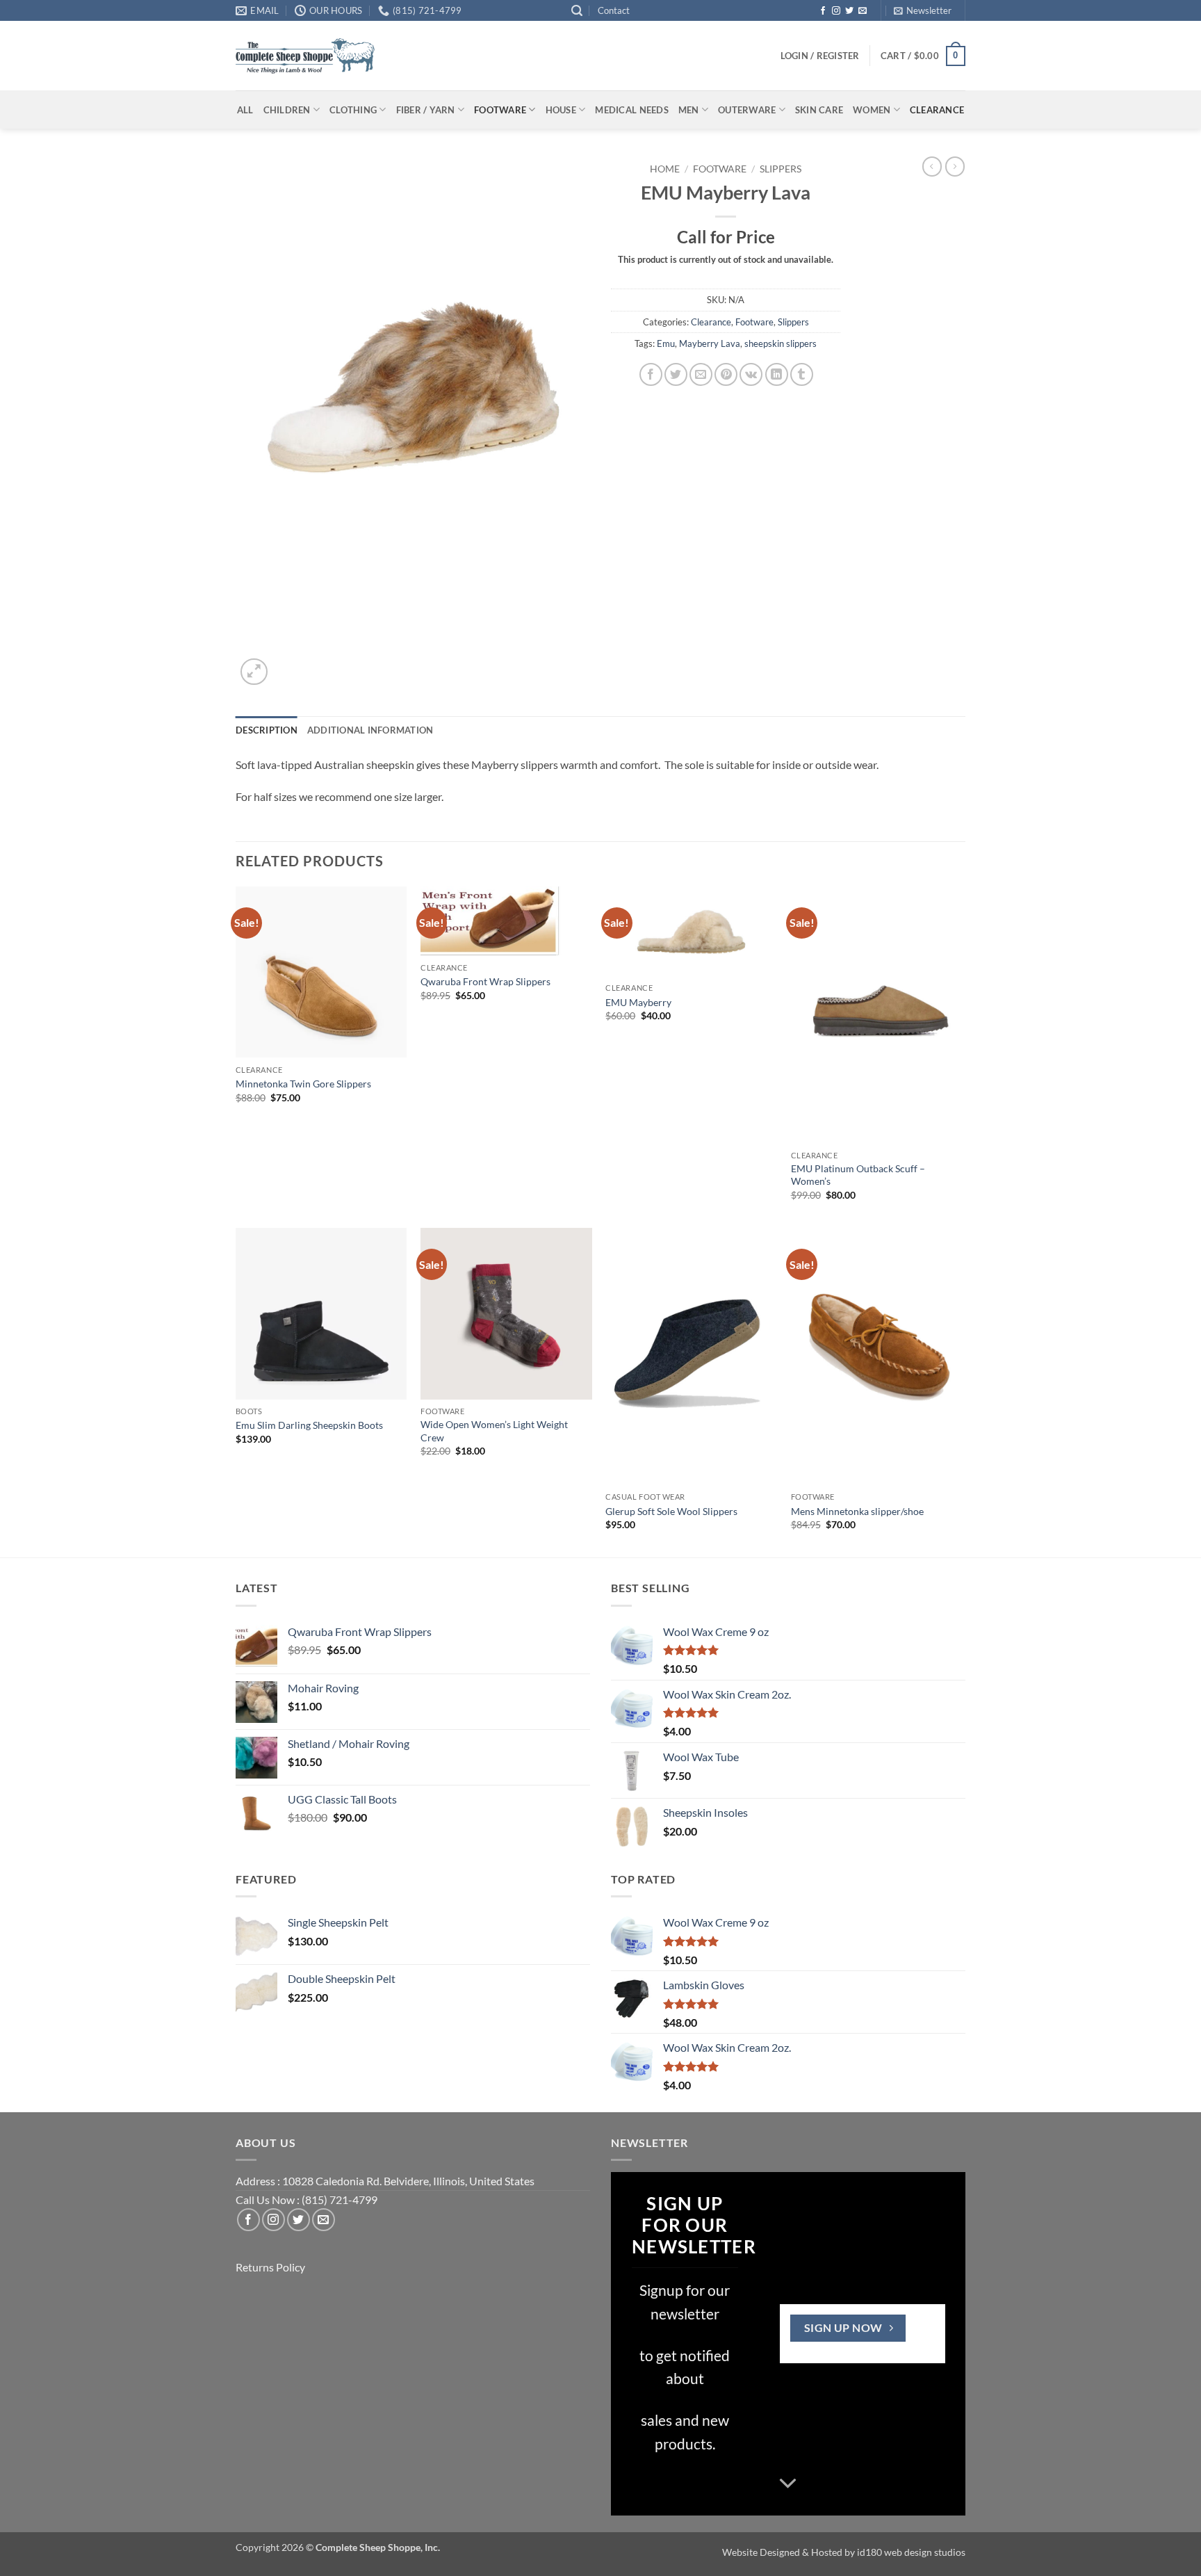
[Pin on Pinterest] (726, 374)
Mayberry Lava (710, 343)
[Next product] (932, 166)
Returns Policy (270, 2267)
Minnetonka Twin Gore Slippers (303, 1084)
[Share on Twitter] (676, 374)
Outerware (747, 110)
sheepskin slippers (781, 343)
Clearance (937, 110)
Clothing (353, 110)
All (245, 110)
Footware (500, 110)
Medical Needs (631, 110)
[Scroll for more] (788, 2484)
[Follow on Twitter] (849, 11)
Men (689, 110)
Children (287, 110)
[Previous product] (955, 166)
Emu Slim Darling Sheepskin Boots (309, 1425)
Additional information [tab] (370, 730)
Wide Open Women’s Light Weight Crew (494, 1431)
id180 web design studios (911, 2552)
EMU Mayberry (638, 1002)
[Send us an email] (863, 11)
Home (665, 169)
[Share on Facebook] (651, 374)
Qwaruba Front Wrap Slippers (485, 981)
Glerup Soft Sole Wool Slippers (671, 1511)
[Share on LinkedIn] (777, 374)
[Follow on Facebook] (823, 11)
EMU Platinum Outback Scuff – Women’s (858, 1175)
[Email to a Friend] (701, 374)
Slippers (781, 169)
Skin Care (819, 110)
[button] (577, 11)
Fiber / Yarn (426, 110)
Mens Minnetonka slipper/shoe (857, 1511)
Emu (666, 343)
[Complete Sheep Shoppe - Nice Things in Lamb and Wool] (305, 56)
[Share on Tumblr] (802, 374)
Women (872, 110)
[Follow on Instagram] (836, 11)
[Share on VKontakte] (751, 374)
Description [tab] (267, 730)
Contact (614, 10)
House (561, 110)
